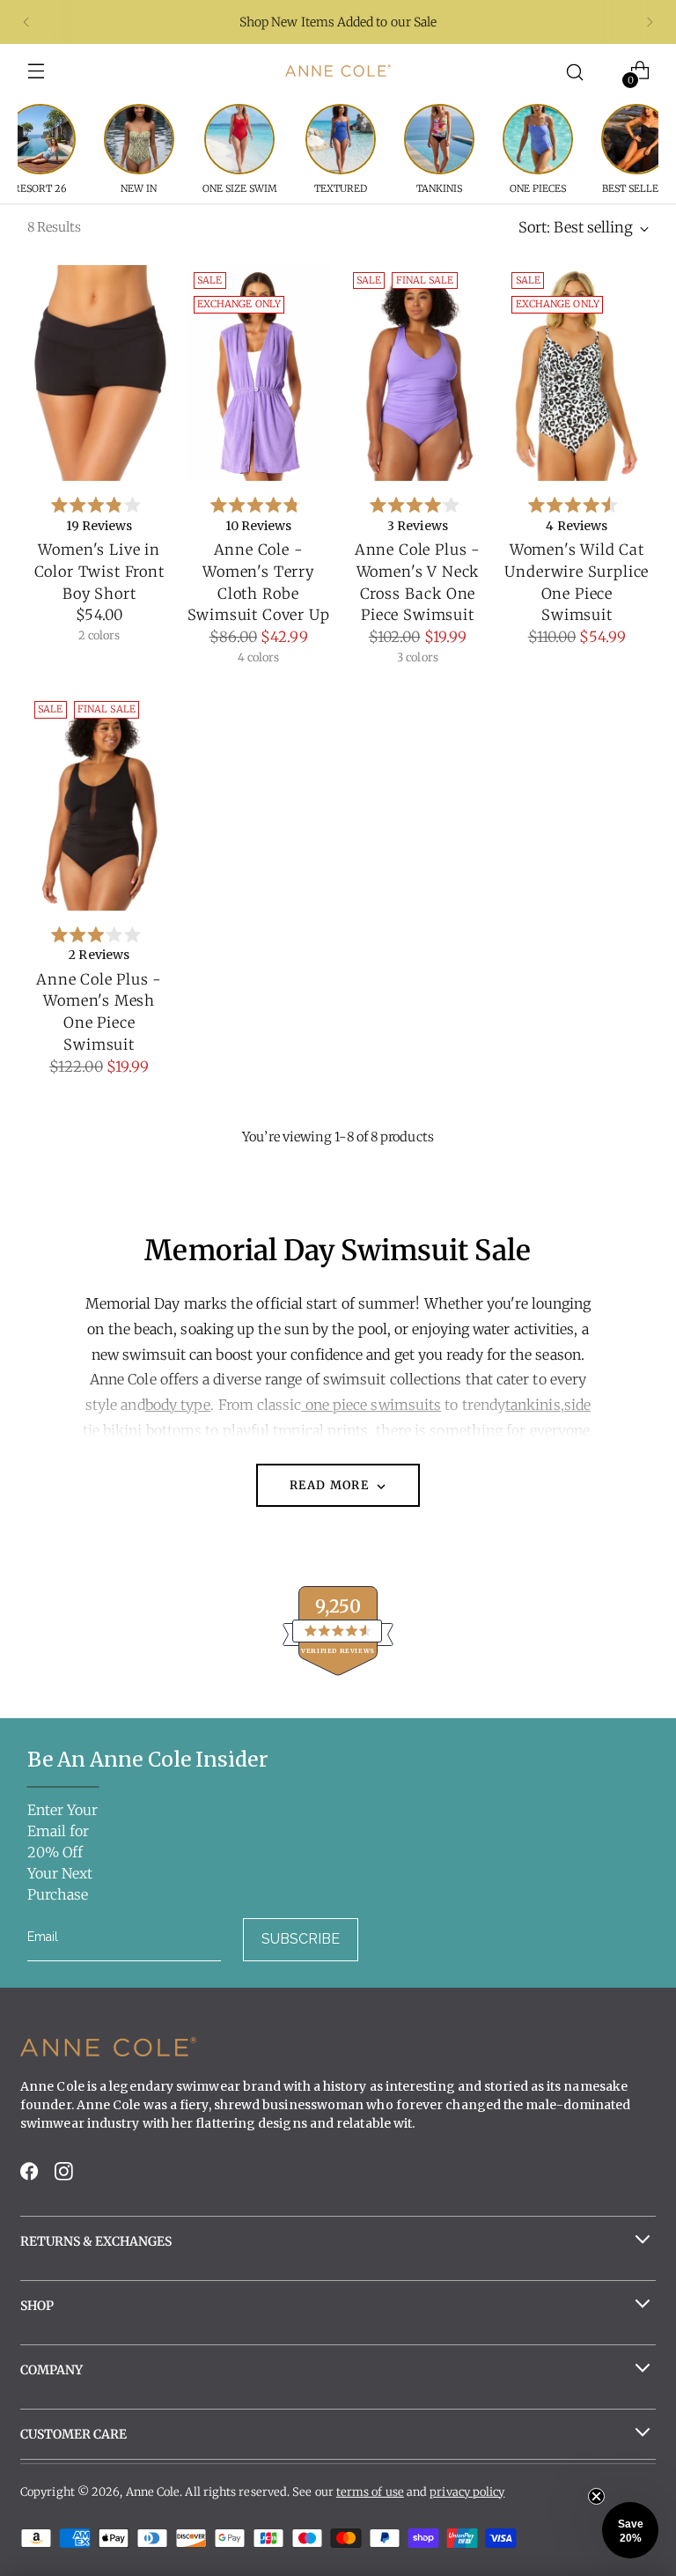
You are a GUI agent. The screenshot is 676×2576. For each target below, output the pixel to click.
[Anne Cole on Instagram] (65, 2177)
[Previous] (26, 22)
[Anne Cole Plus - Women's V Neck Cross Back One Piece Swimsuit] (418, 373)
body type (178, 1405)
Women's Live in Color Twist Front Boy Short (99, 572)
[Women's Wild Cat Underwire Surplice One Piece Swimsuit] (577, 373)
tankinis (533, 1405)
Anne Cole (153, 2492)
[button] (630, 2530)
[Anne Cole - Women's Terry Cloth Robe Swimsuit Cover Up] (259, 373)
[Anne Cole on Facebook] (31, 2177)
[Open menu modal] (37, 71)
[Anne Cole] (338, 70)
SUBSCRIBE (301, 1939)
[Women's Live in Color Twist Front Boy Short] (99, 373)
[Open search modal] (575, 71)
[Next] (650, 22)
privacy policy (467, 2492)
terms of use (370, 2492)
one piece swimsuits (372, 1405)
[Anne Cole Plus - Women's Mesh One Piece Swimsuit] (99, 802)
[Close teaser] (596, 2496)
